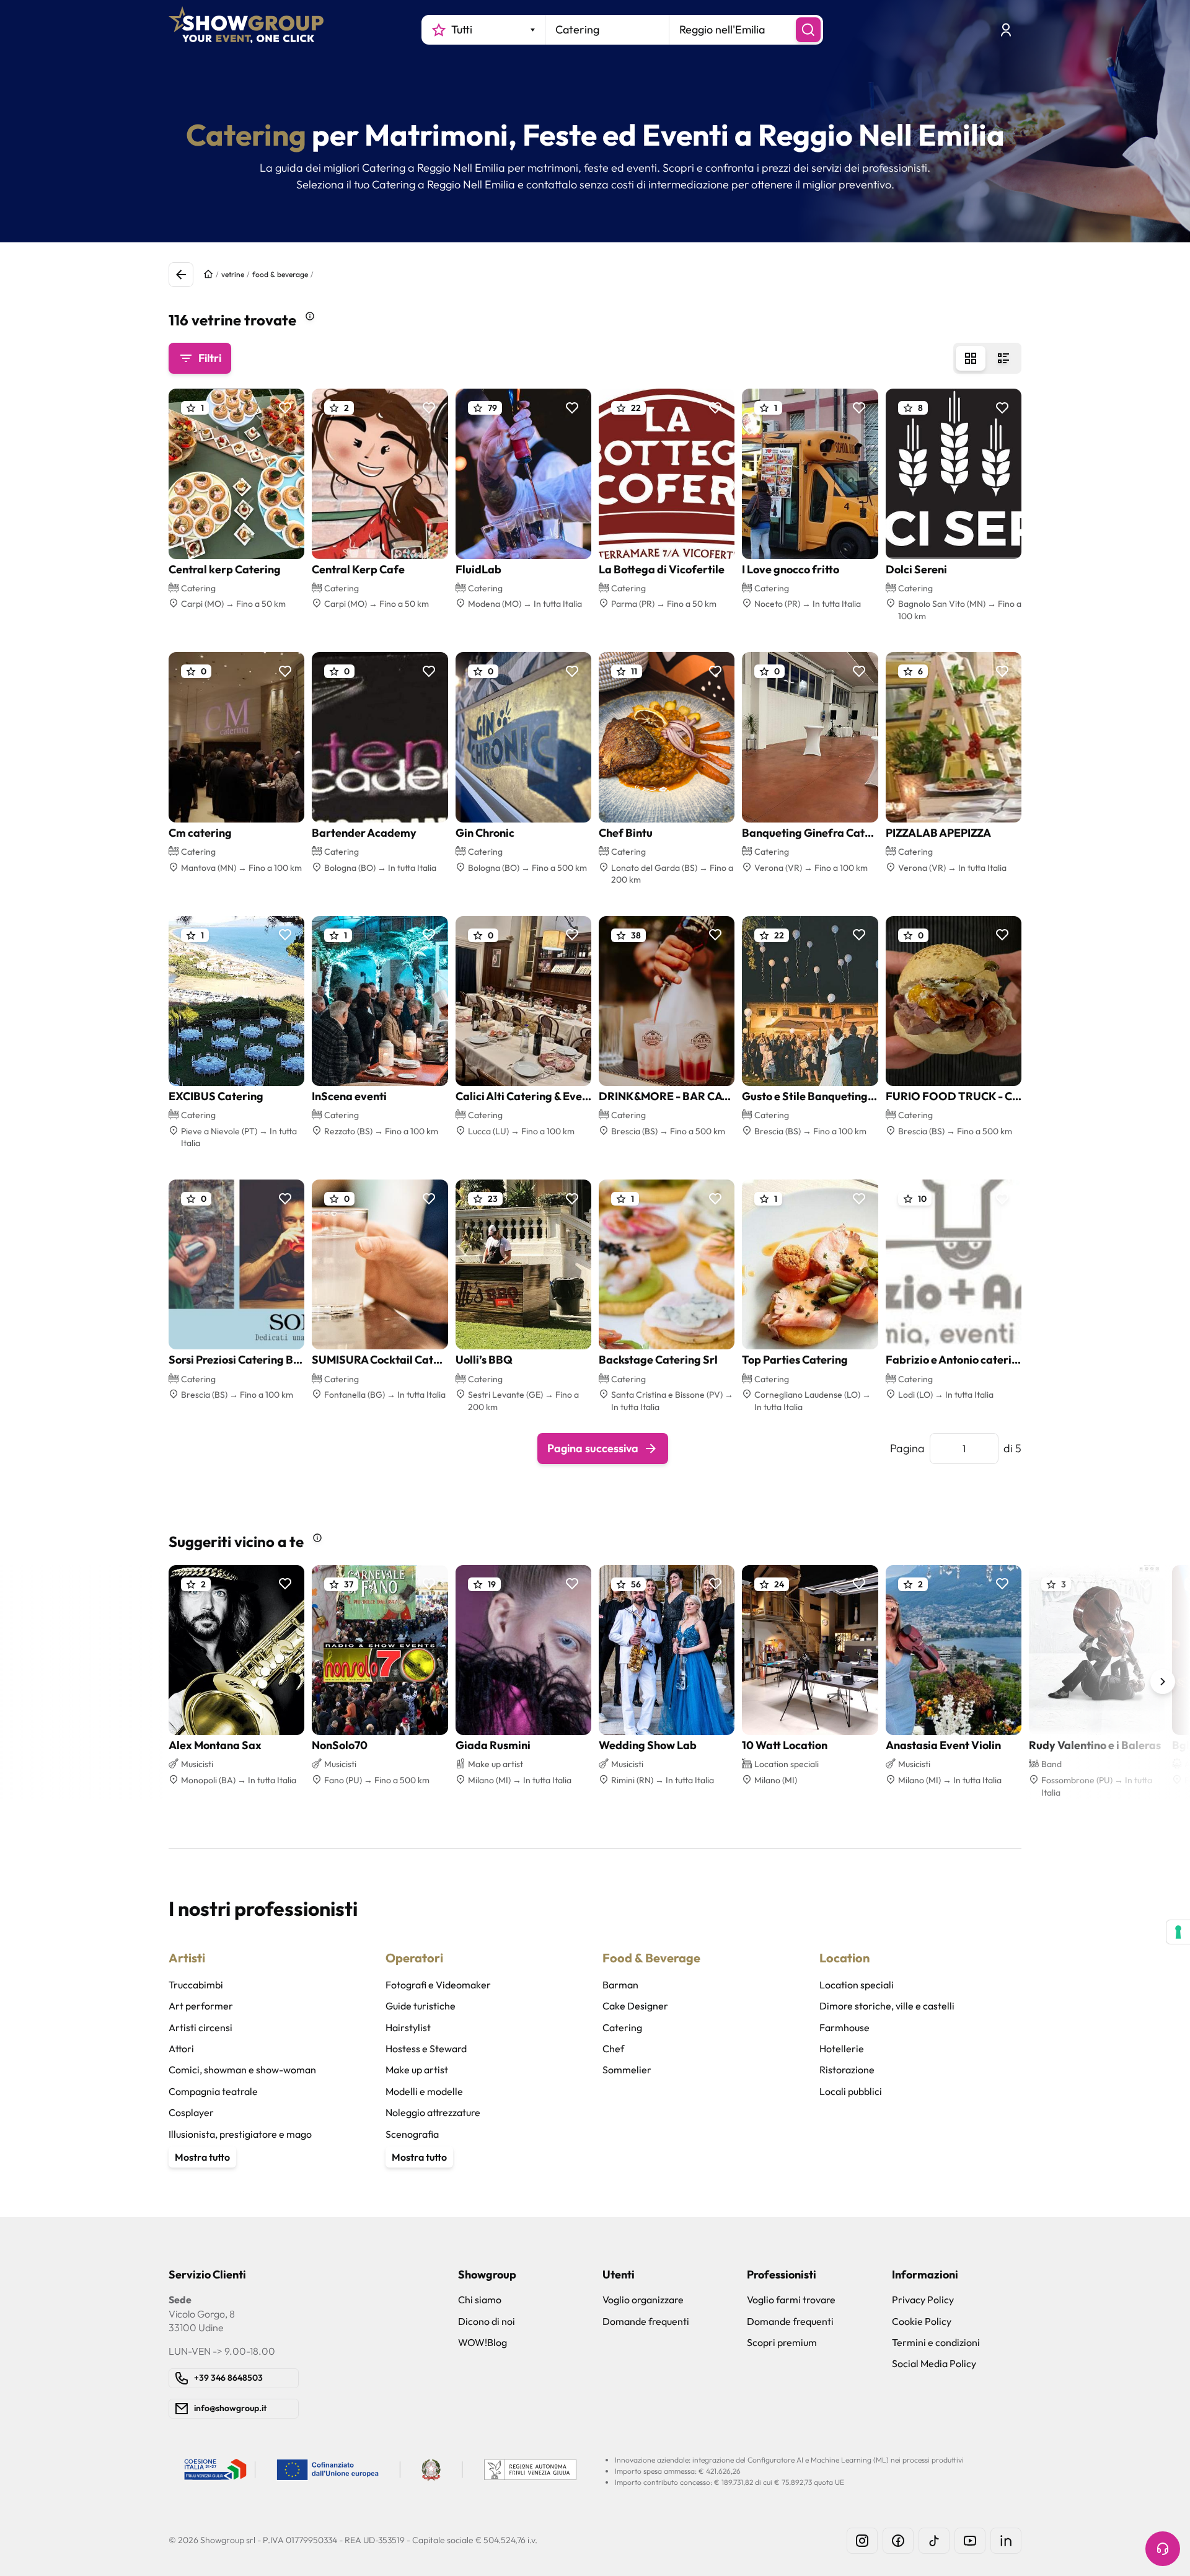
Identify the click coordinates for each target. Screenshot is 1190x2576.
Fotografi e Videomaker (438, 1985)
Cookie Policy (922, 2321)
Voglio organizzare (643, 2300)
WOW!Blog (483, 2342)
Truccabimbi (196, 1985)
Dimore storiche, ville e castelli (887, 2006)
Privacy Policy (923, 2300)
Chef (613, 2049)
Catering (622, 2027)
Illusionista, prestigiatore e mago (240, 2134)
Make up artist (417, 2070)
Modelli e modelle (424, 2091)
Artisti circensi (201, 2027)
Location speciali (857, 1985)
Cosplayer (191, 2112)
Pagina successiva (593, 1448)
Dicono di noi (487, 2321)
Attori (181, 2049)
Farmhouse (844, 2027)
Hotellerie (842, 2049)
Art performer (201, 2006)
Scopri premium (782, 2342)
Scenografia (412, 2134)
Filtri (210, 358)
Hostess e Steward (426, 2049)
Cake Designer (635, 2006)
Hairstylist (408, 2027)
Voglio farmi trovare (791, 2300)
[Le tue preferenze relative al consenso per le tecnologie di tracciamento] (1178, 1932)
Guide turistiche (421, 2006)
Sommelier (627, 2070)
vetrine (233, 274)
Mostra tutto (202, 2157)
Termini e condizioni (936, 2342)
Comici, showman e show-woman (242, 2070)
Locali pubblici (851, 2091)
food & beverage (280, 274)
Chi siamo (480, 2300)
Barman (620, 1985)
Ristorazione (847, 2070)
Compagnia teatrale (213, 2091)
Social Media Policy (934, 2363)
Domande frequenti (646, 2321)
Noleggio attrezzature (433, 2112)
